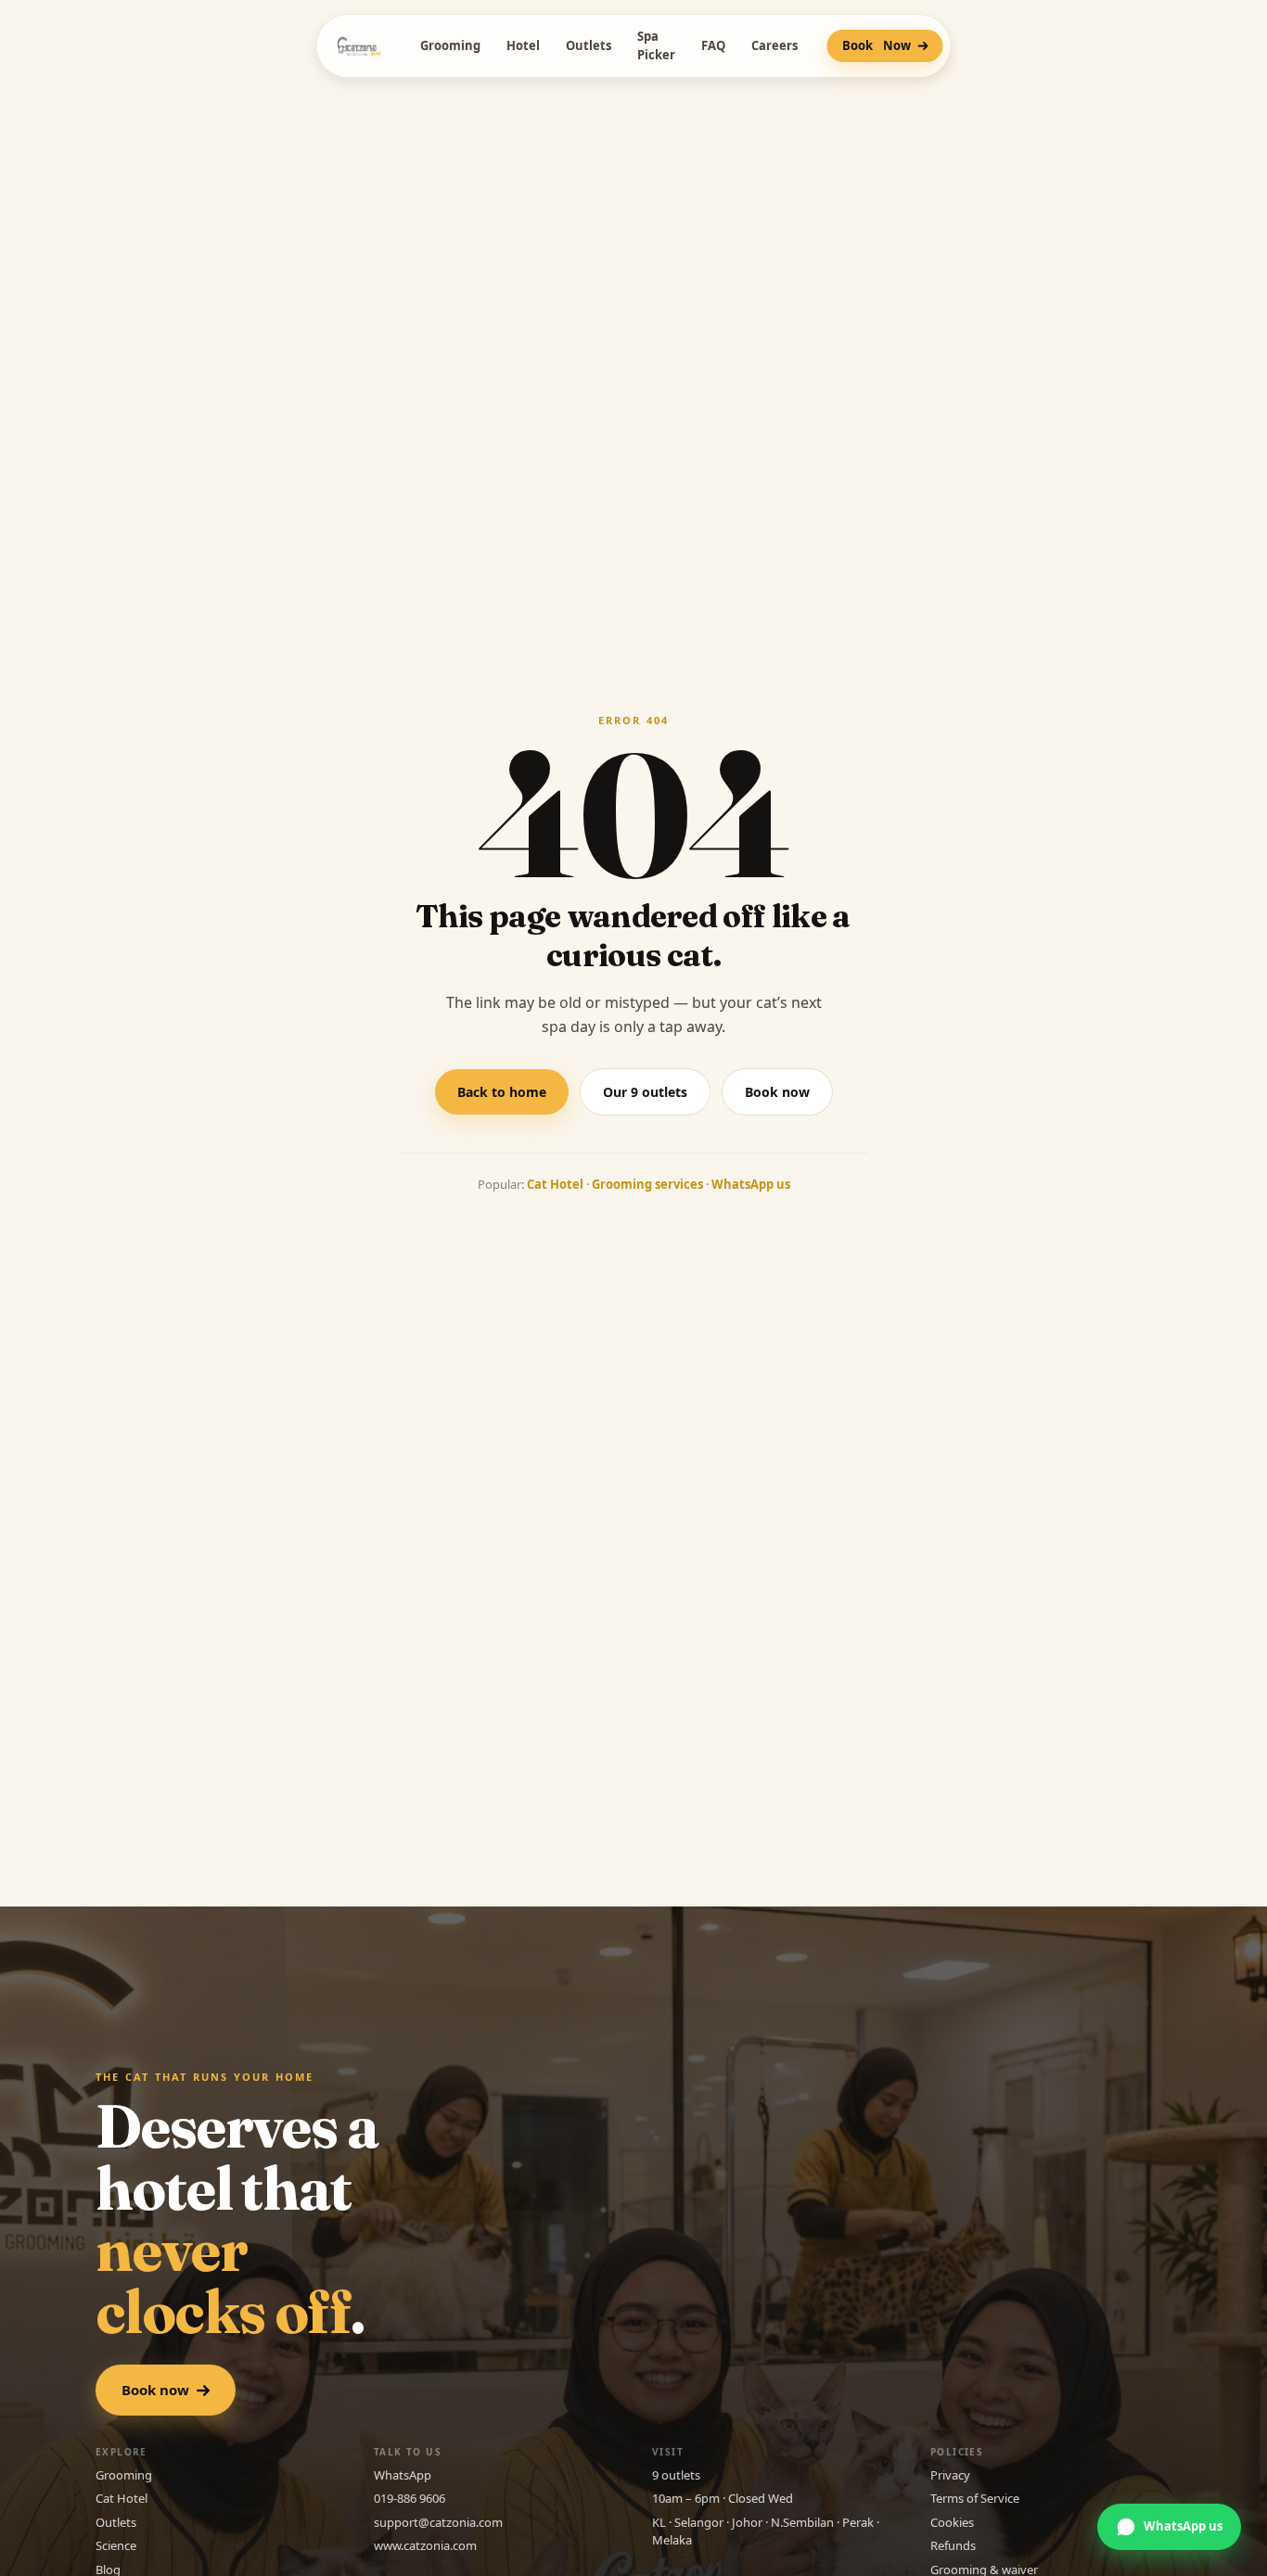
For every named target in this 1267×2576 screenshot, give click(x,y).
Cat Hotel (555, 1184)
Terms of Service (975, 2498)
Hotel (523, 45)
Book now (777, 1092)
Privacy (950, 2475)
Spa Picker (656, 45)
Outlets (589, 45)
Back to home (502, 1092)
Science (116, 2545)
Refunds (953, 2545)
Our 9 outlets (645, 1092)
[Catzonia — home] (359, 46)
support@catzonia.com (438, 2522)
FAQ (713, 45)
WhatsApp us (751, 1184)
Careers (774, 45)
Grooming (450, 45)
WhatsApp (403, 2475)
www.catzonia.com (425, 2545)
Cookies (952, 2522)
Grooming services (647, 1184)
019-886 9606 (410, 2498)
